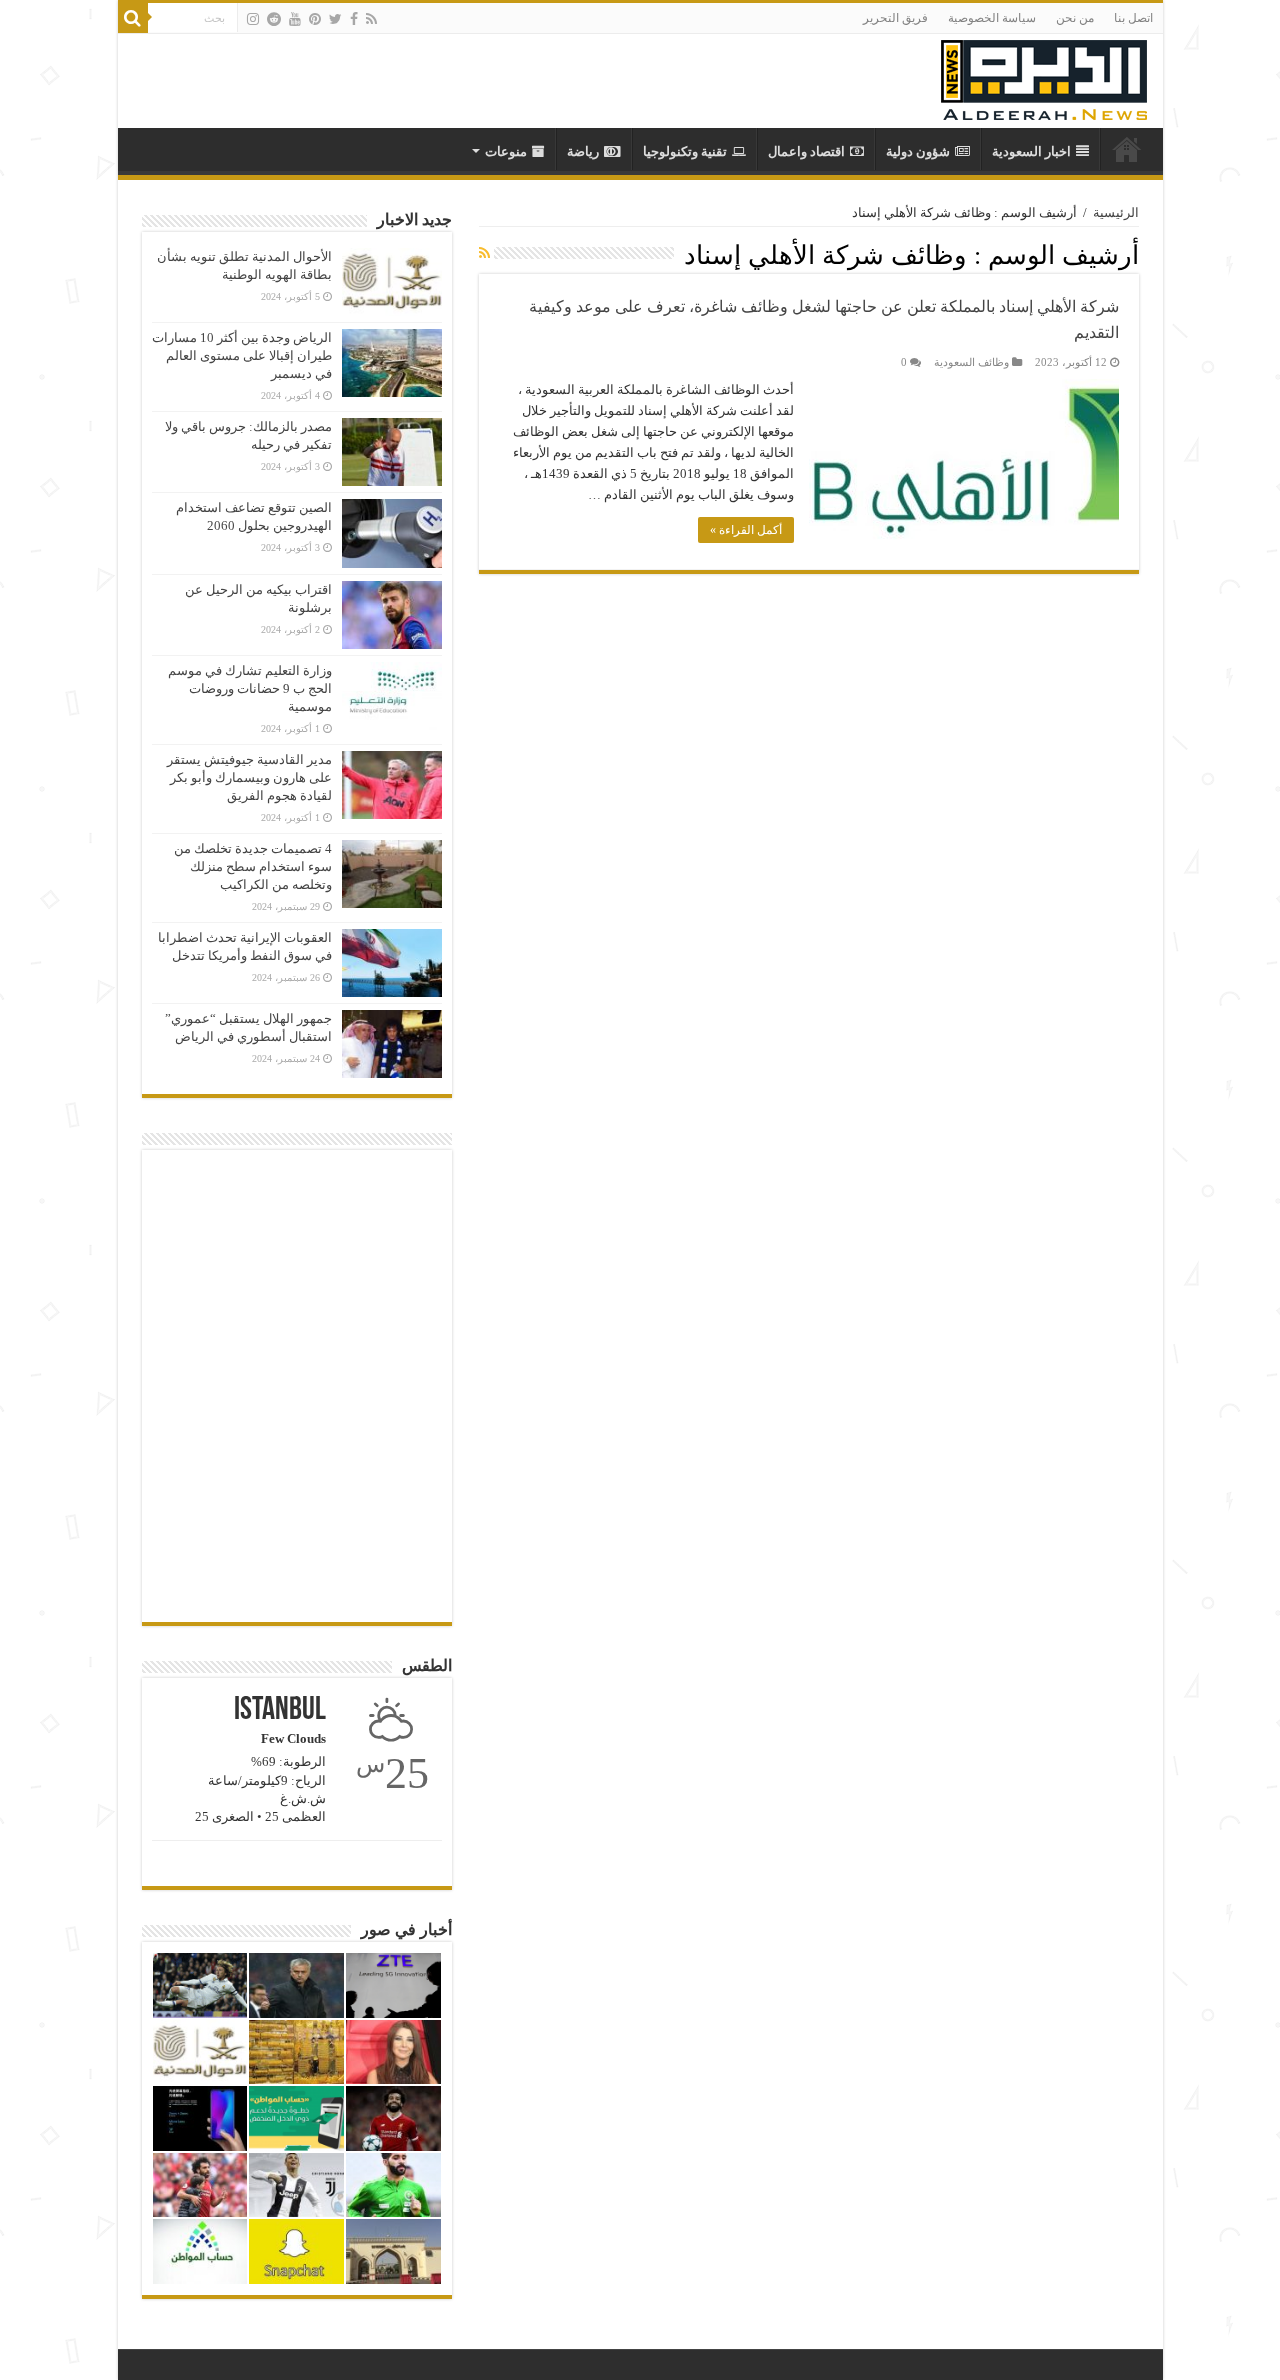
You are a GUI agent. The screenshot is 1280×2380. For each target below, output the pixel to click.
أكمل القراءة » (746, 530)
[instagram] (253, 19)
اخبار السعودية (1031, 151)
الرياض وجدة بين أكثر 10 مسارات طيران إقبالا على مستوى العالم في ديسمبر (242, 355)
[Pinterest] (315, 19)
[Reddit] (274, 19)
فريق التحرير (895, 18)
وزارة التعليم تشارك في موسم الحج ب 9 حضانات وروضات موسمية (250, 688)
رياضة (583, 151)
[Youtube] (295, 19)
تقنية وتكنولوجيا (685, 151)
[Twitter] (335, 19)
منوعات (506, 151)
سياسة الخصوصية (992, 18)
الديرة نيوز (1127, 149)
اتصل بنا (1133, 18)
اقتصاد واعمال (806, 151)
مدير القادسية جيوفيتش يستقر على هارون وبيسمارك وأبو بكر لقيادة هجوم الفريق (249, 777)
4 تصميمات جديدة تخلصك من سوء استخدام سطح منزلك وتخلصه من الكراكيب (253, 866)
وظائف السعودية (971, 362)
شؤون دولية (918, 151)
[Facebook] (354, 19)
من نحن (1075, 18)
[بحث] (133, 18)
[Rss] (371, 19)
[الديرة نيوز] (1044, 75)
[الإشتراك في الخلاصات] (484, 254)
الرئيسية (1116, 212)
